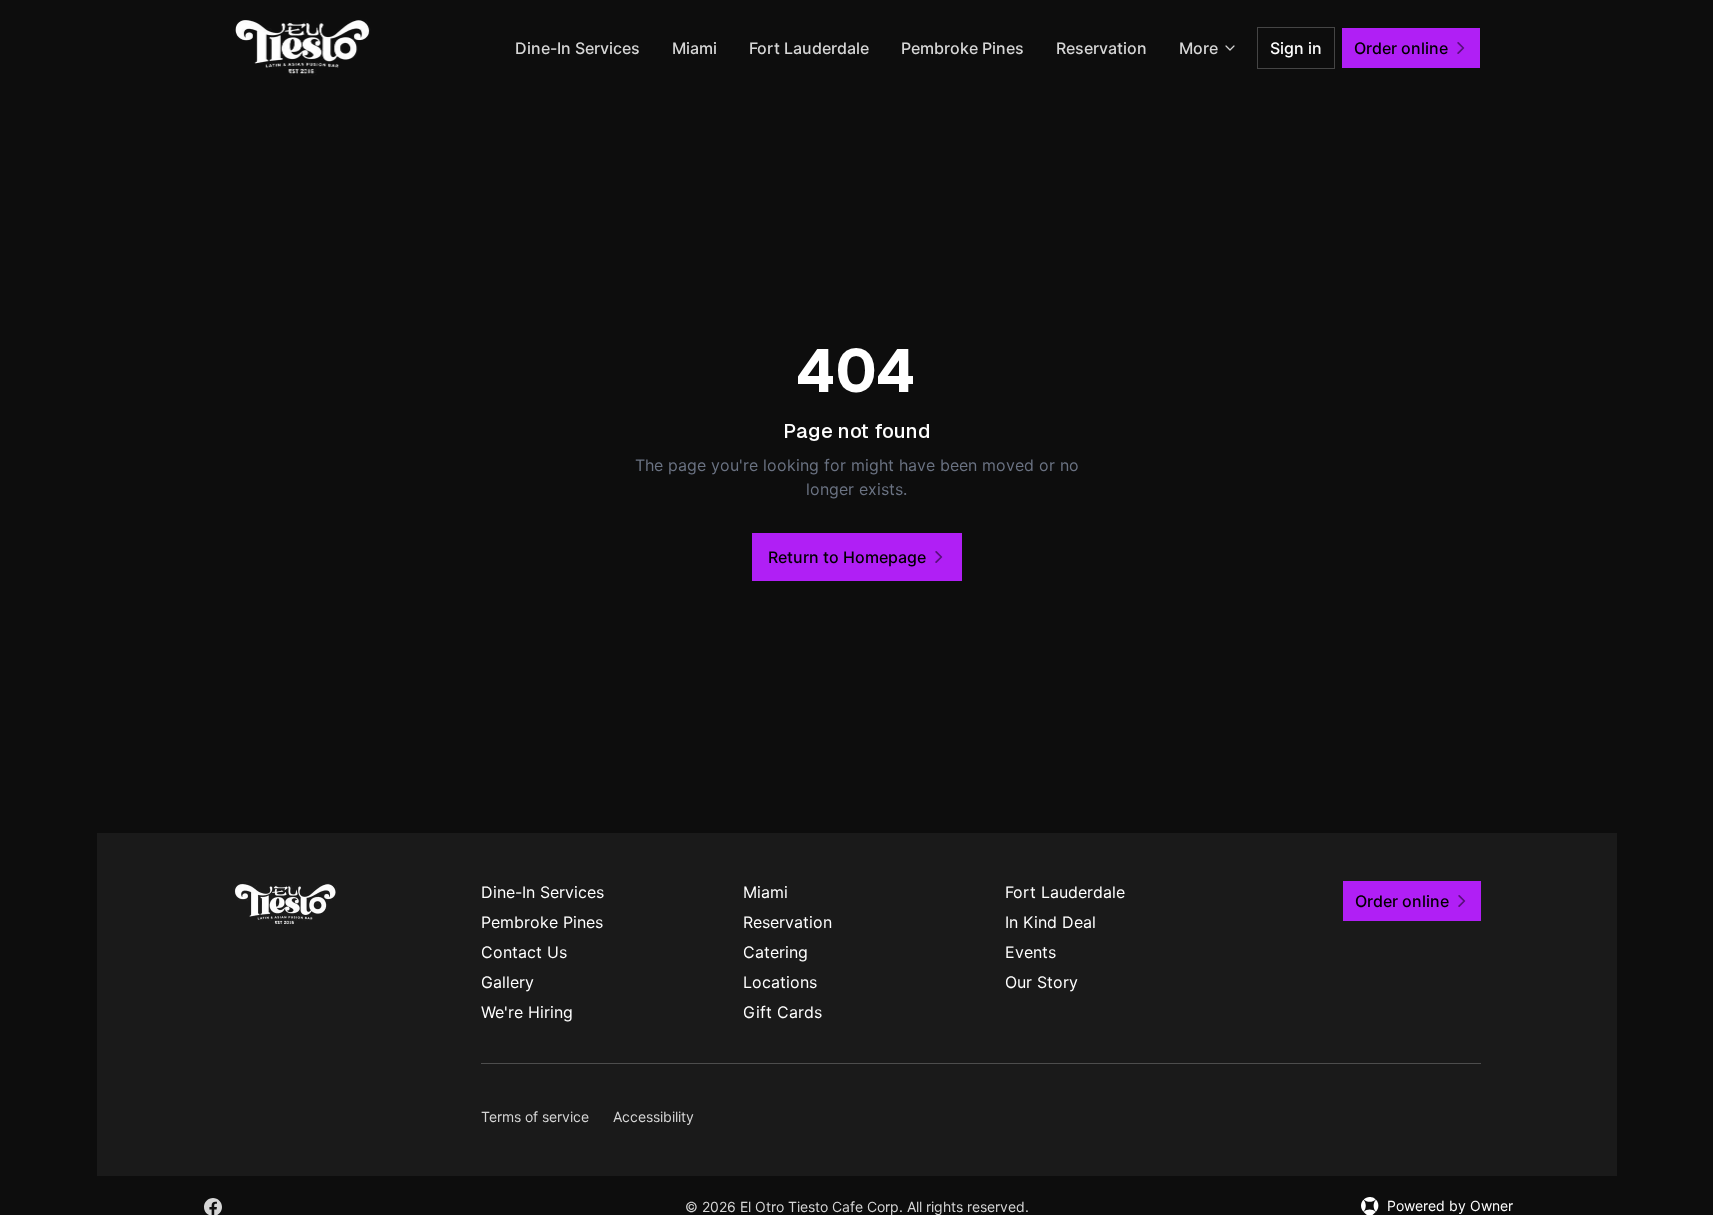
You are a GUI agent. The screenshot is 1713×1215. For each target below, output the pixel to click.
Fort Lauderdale (809, 48)
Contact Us (524, 952)
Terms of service (535, 1116)
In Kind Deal (1050, 922)
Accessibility (653, 1116)
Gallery (507, 982)
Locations (780, 982)
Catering (775, 952)
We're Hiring (527, 1012)
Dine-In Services (577, 48)
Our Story (1041, 982)
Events (1030, 952)
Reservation (1101, 48)
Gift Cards (782, 1012)
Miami (694, 48)
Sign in (1296, 48)
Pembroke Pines (962, 48)
